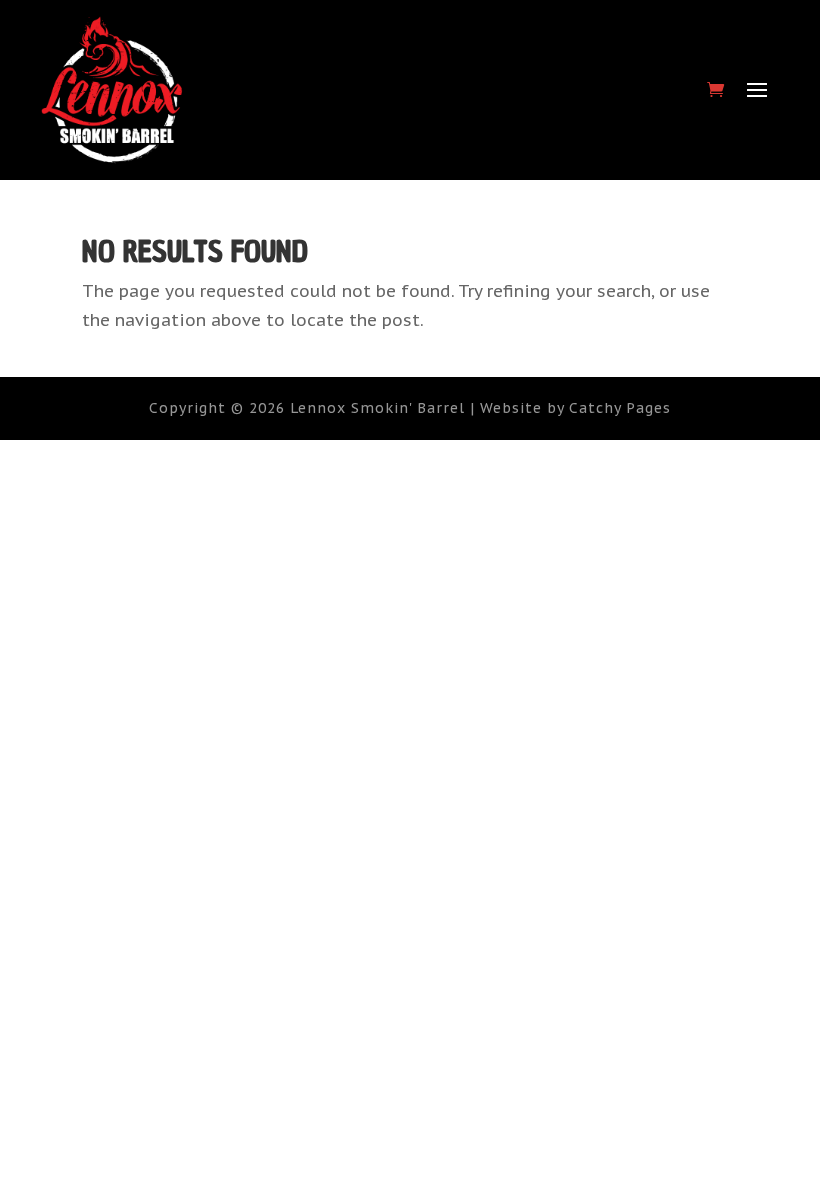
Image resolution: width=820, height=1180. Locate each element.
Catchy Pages (620, 408)
